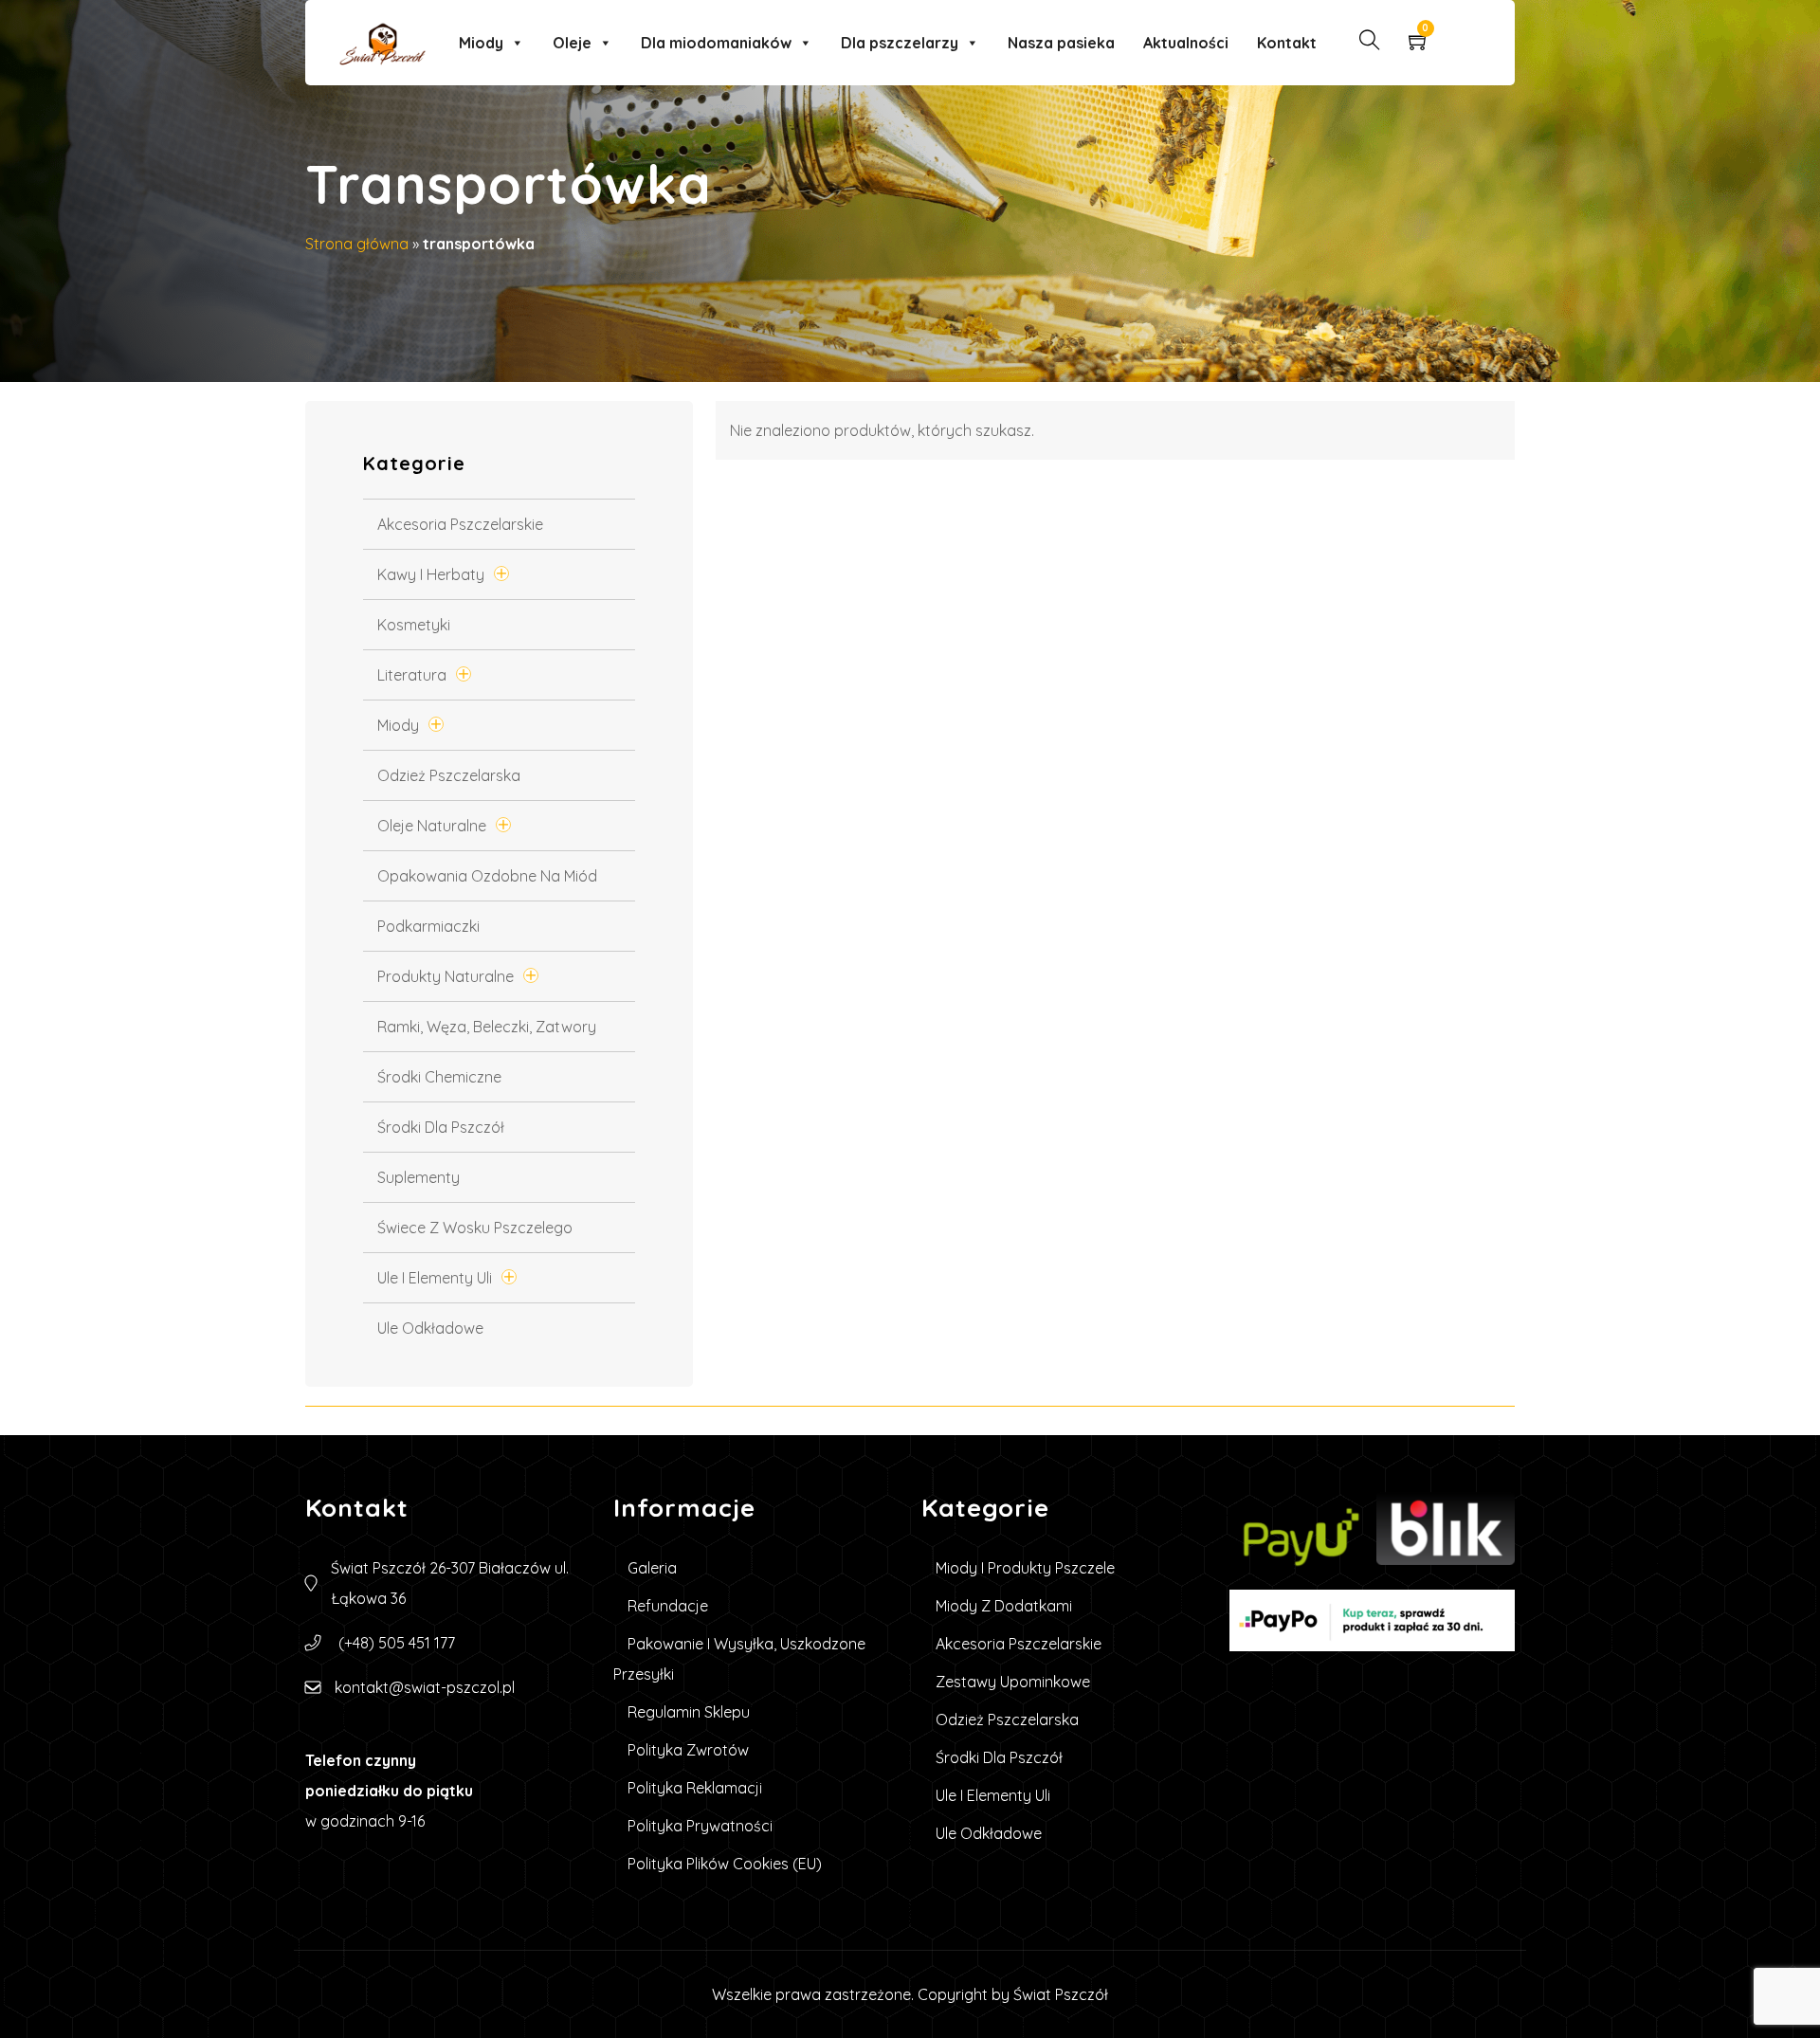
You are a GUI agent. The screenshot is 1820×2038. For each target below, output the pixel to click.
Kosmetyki (414, 625)
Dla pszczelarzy (900, 43)
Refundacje (668, 1606)
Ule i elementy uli (435, 1278)
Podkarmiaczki (428, 926)
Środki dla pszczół (441, 1127)
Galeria (652, 1568)
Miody (481, 43)
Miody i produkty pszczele (1025, 1568)
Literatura (412, 675)
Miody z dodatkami (1004, 1606)
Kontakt (1287, 43)
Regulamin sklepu (689, 1712)
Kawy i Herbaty (431, 574)
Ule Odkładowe (430, 1328)
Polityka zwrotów (688, 1750)
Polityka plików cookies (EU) (725, 1864)
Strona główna (357, 244)
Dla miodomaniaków (716, 43)
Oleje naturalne (432, 826)
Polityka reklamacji (695, 1788)
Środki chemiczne (439, 1077)
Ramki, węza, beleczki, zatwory (487, 1027)
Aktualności (1186, 43)
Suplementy (419, 1177)
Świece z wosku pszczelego (475, 1228)
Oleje (572, 43)
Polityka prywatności (700, 1826)
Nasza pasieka (1061, 43)
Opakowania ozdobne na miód (487, 876)
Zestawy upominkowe (1013, 1682)
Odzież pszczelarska (449, 775)
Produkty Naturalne (446, 976)
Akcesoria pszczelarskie (460, 524)
